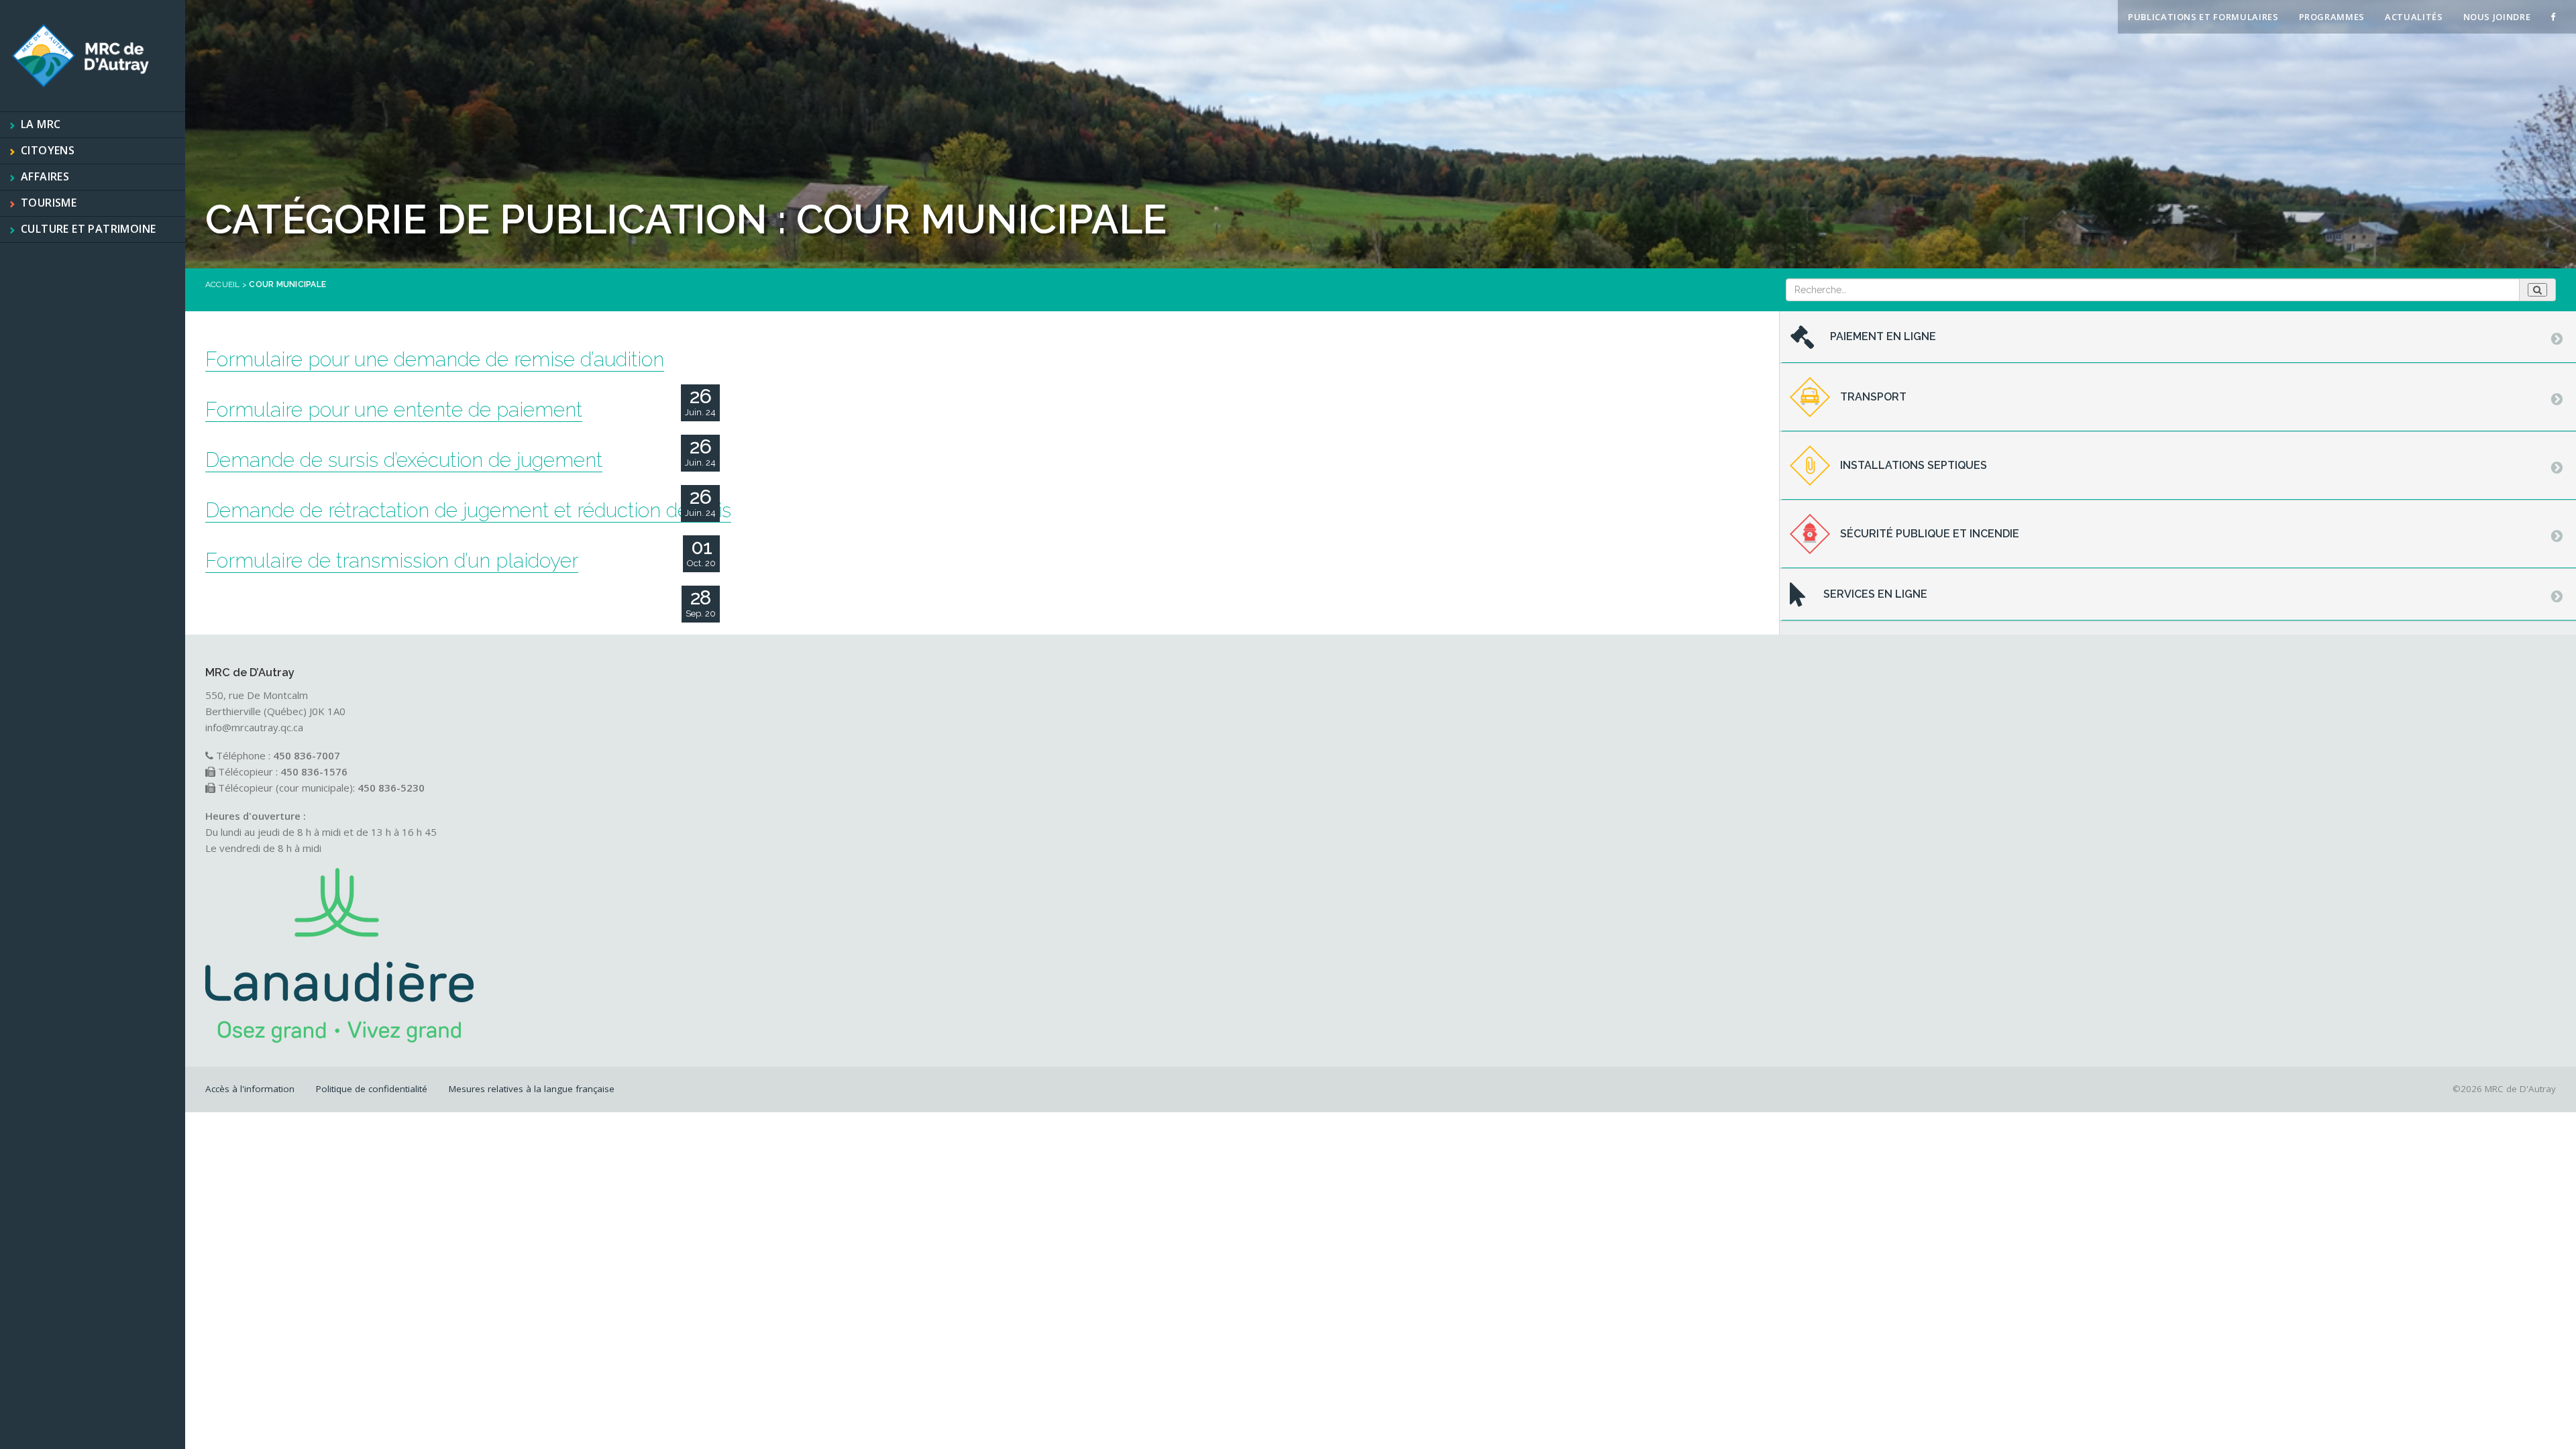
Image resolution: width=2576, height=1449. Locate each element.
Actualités (2414, 17)
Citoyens (48, 150)
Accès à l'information (250, 1089)
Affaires (45, 176)
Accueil (223, 284)
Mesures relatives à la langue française (532, 1089)
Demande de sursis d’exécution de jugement (404, 460)
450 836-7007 (307, 755)
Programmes (2332, 17)
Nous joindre (2497, 17)
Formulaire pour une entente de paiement (394, 410)
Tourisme (49, 203)
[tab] (2178, 337)
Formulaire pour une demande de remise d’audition (435, 359)
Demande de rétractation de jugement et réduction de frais (468, 510)
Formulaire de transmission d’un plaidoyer (392, 560)
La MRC (41, 124)
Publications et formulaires (2203, 17)
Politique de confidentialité (372, 1089)
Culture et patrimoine (88, 229)
